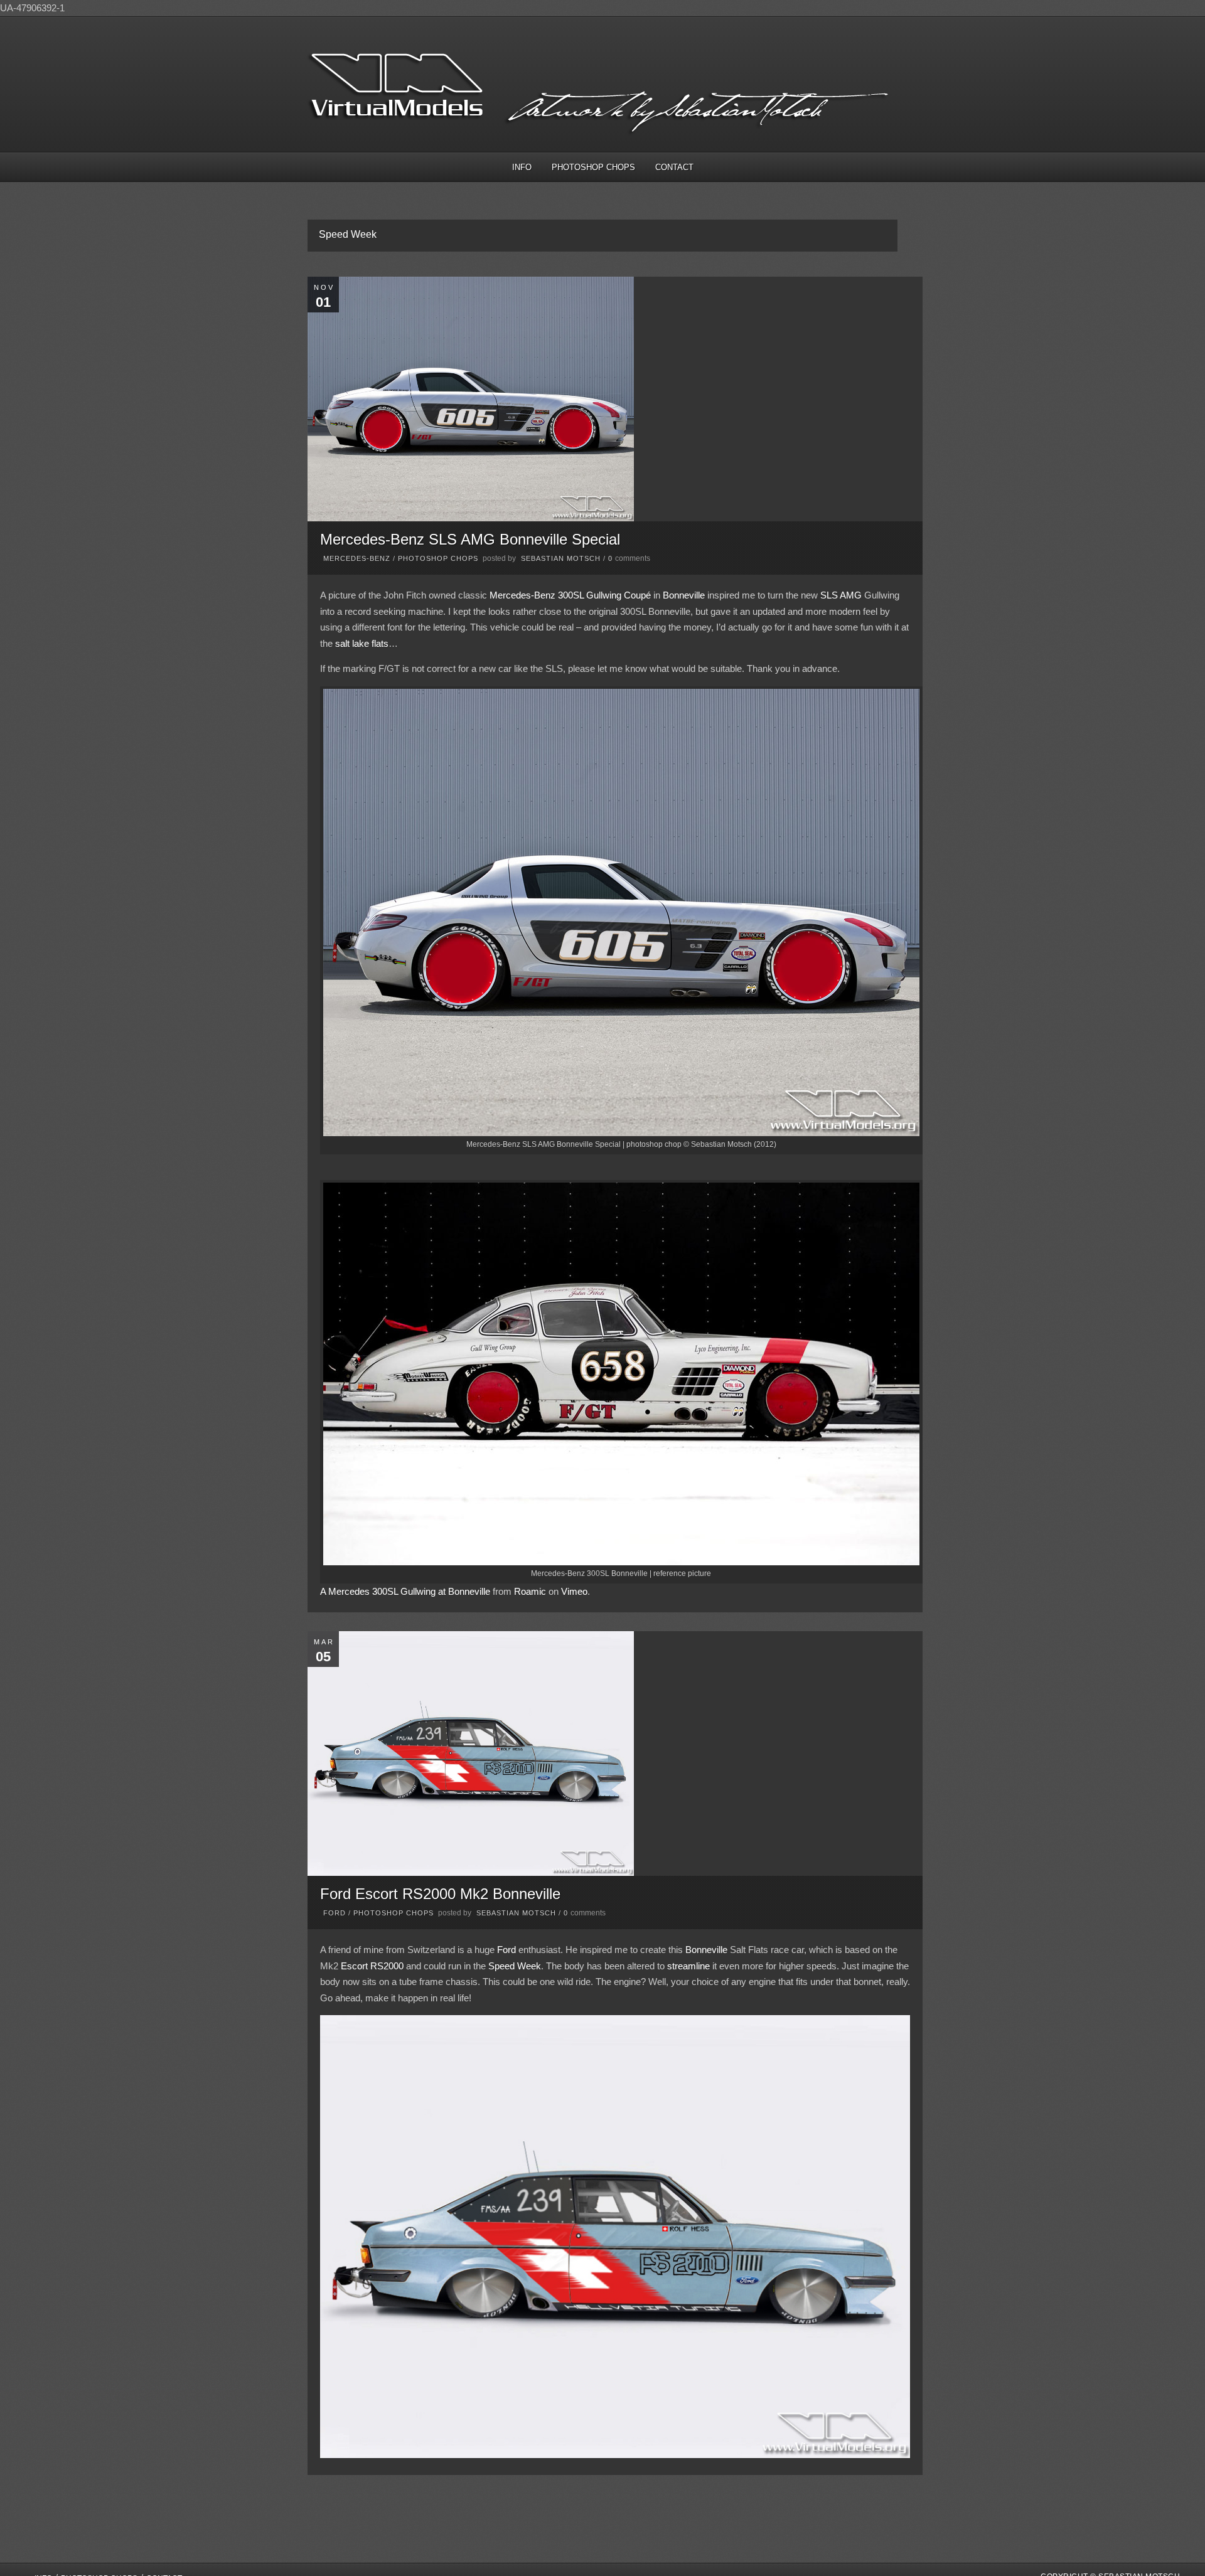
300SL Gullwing (590, 595)
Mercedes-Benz (357, 558)
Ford (335, 1913)
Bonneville (684, 595)
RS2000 (387, 1966)
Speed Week (515, 1966)
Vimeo (574, 1591)
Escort (354, 1966)
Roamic (530, 1591)
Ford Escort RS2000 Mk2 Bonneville (440, 1894)
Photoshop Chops (593, 167)
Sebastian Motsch (561, 558)
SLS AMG (841, 595)
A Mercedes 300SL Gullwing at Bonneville (405, 1591)
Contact (674, 167)
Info (522, 167)
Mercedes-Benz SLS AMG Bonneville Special (470, 539)
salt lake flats (362, 643)
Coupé (637, 595)
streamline (688, 1966)
